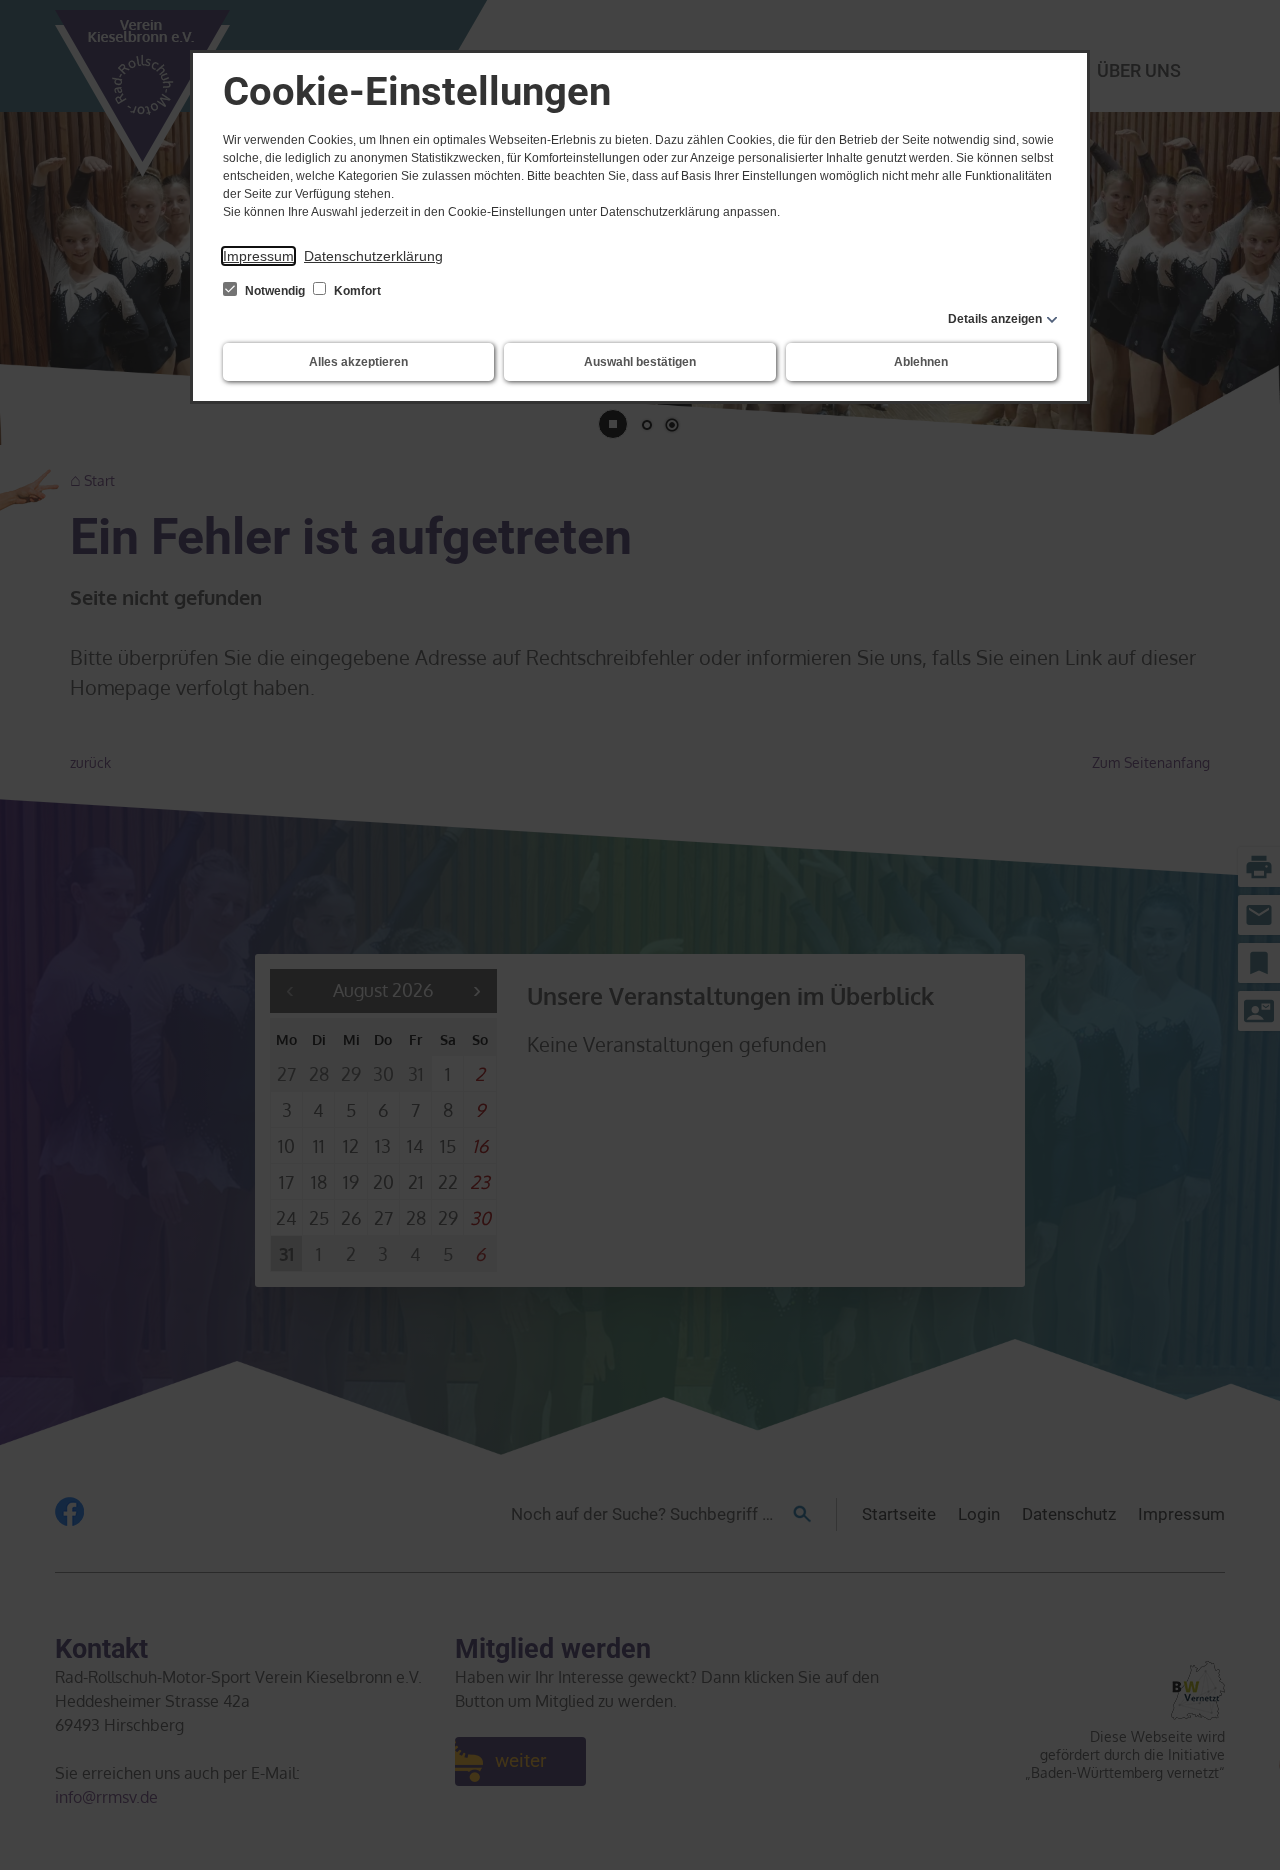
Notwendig (275, 291)
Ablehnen (921, 362)
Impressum (258, 256)
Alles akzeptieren (358, 362)
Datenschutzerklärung (373, 256)
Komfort (356, 291)
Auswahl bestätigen (640, 362)
